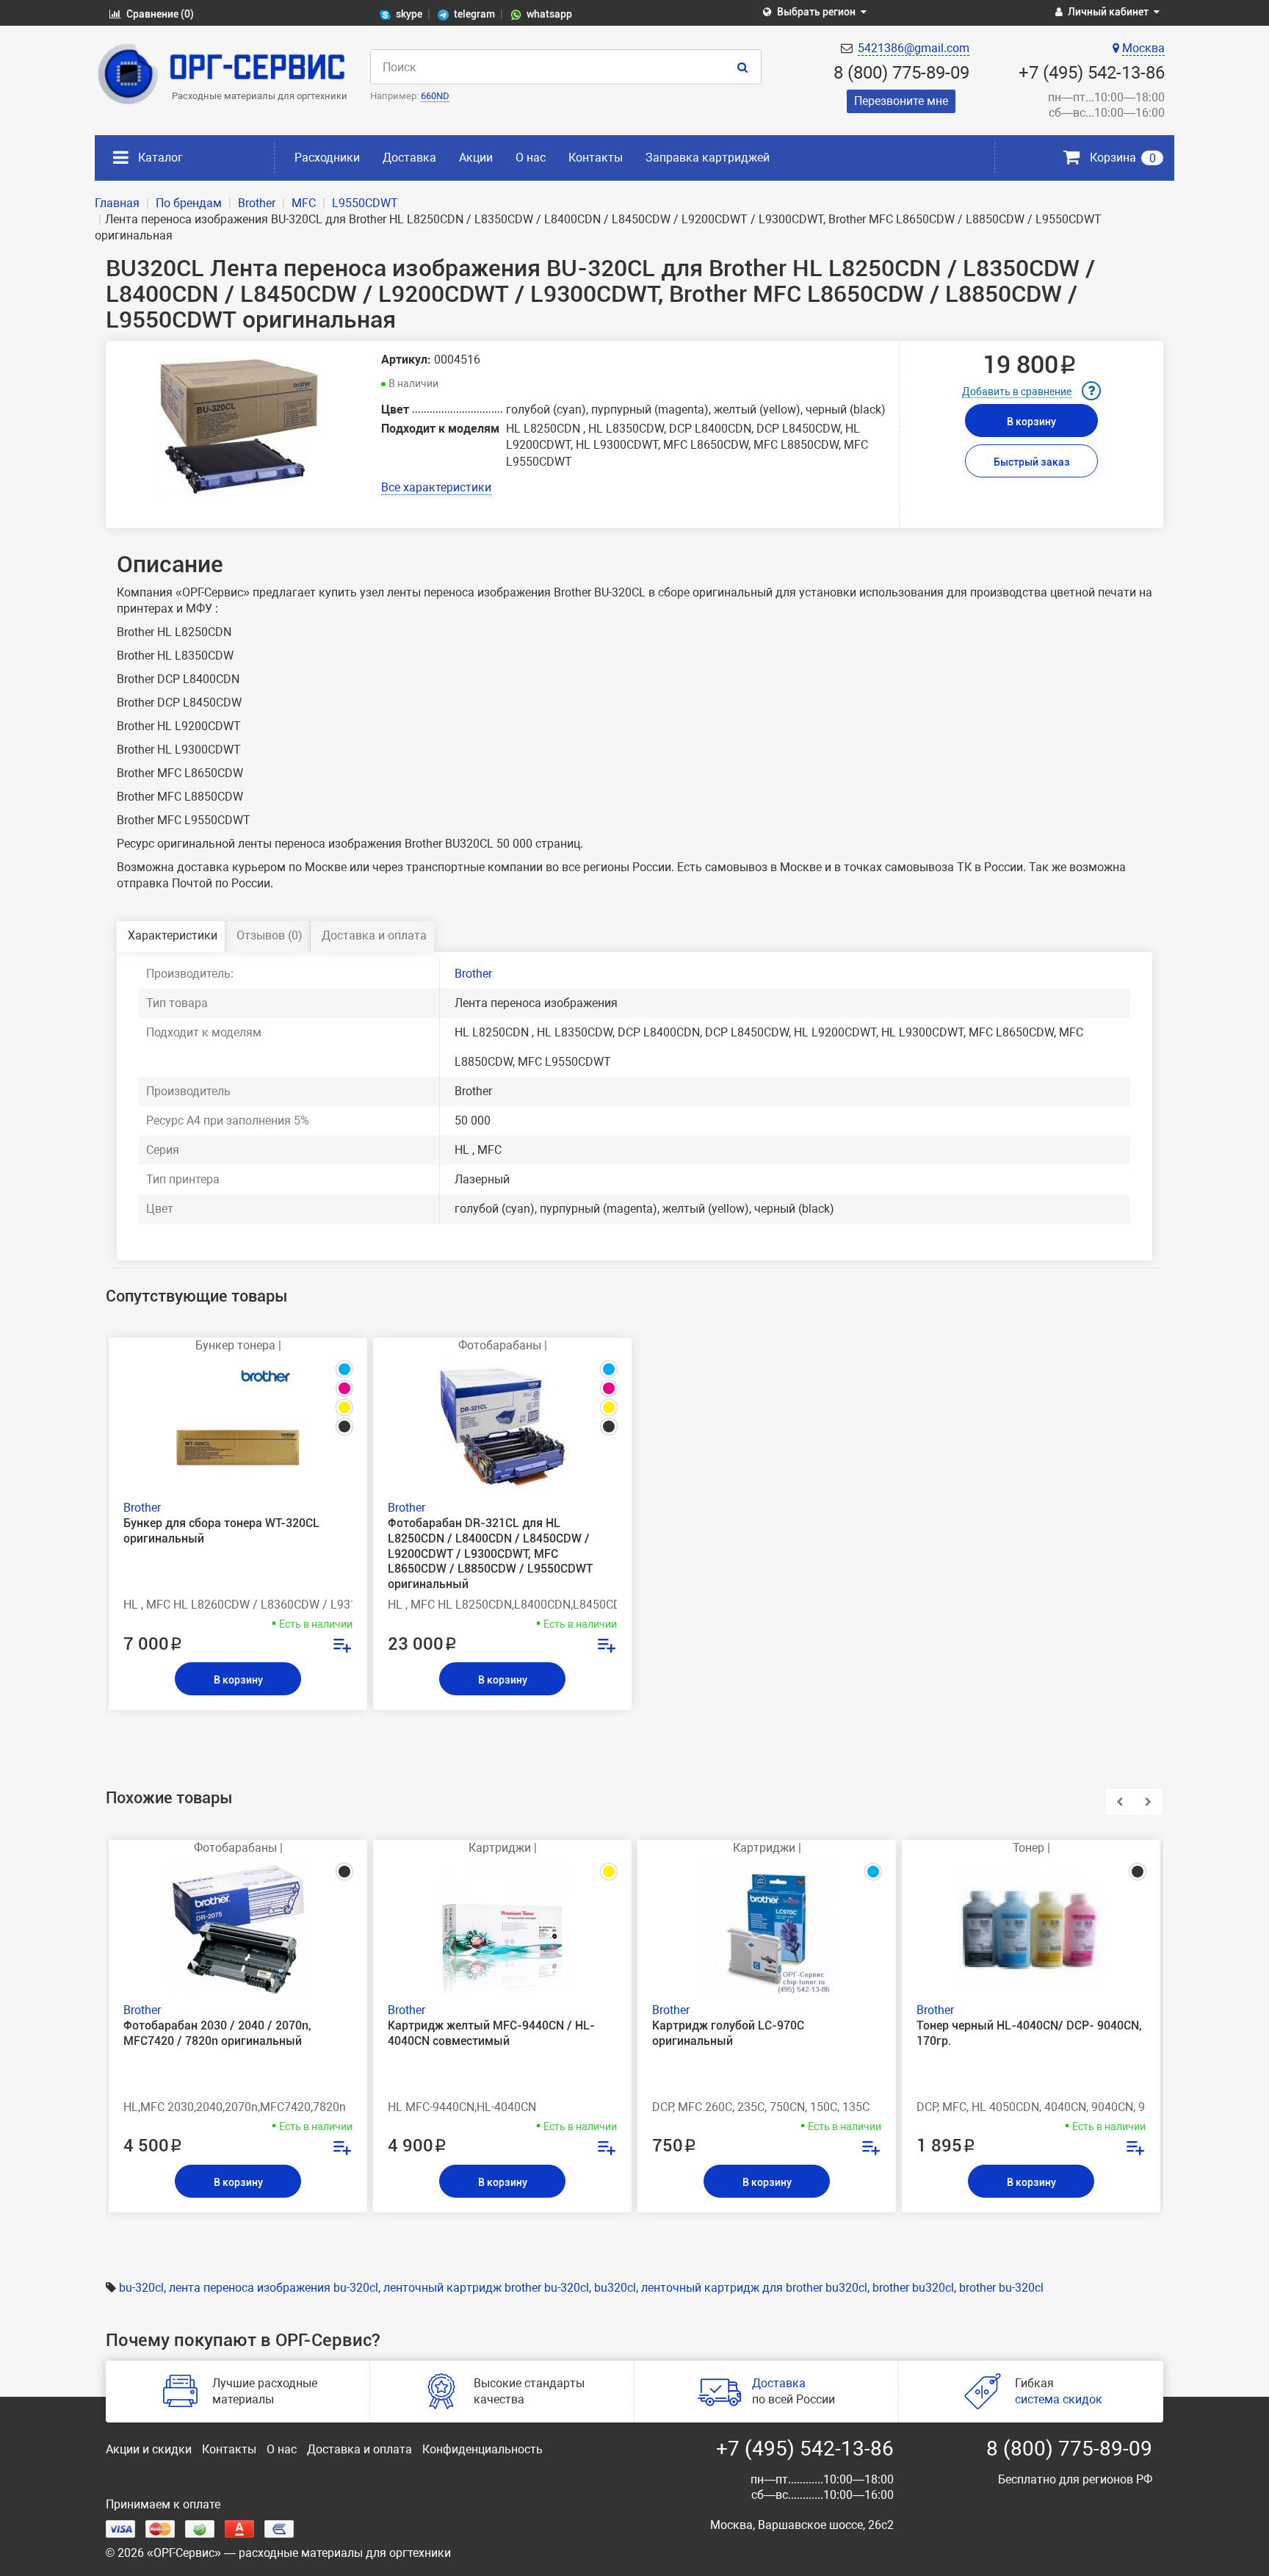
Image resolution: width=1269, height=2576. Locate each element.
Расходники (327, 158)
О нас (531, 158)
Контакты (596, 158)
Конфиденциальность (482, 2449)
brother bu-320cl (1001, 2288)
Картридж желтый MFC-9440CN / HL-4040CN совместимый (491, 2033)
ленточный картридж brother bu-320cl (486, 2288)
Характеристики (173, 935)
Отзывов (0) (270, 935)
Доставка (409, 158)
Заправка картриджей (708, 158)
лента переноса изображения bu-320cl (274, 2288)
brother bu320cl (913, 2288)
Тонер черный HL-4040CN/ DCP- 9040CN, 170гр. (1029, 2033)
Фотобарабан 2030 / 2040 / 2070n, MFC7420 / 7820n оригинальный (217, 2033)
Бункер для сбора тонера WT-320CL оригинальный (221, 1531)
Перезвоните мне (901, 101)
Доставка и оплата (374, 935)
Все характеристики (436, 487)
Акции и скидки (149, 2449)
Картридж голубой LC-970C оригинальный (728, 2033)
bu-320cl (141, 2288)
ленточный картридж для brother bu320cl (754, 2288)
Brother (473, 974)
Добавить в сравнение (1017, 392)
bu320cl (615, 2288)
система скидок (1059, 2399)
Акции (476, 158)
